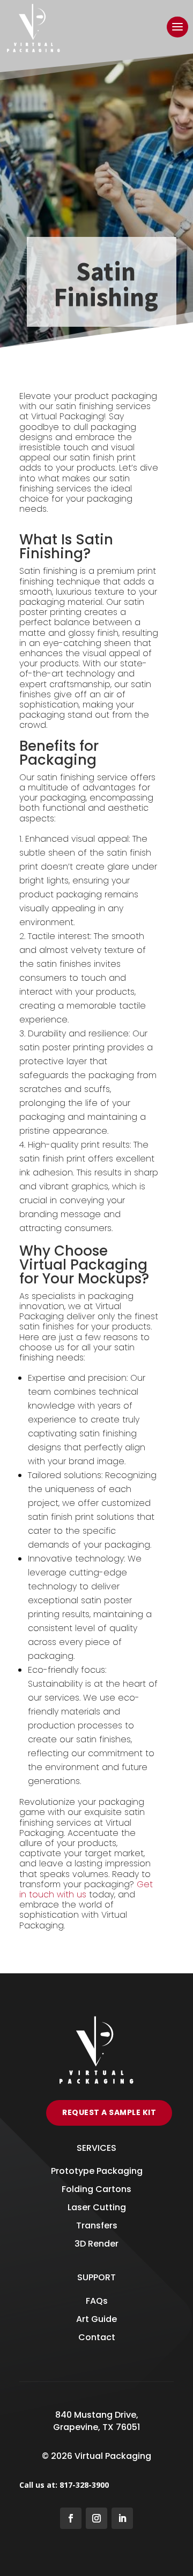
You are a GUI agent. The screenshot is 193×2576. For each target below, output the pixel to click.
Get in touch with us (86, 1889)
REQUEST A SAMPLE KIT (109, 2112)
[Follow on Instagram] (96, 2518)
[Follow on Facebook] (71, 2518)
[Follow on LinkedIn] (122, 2518)
